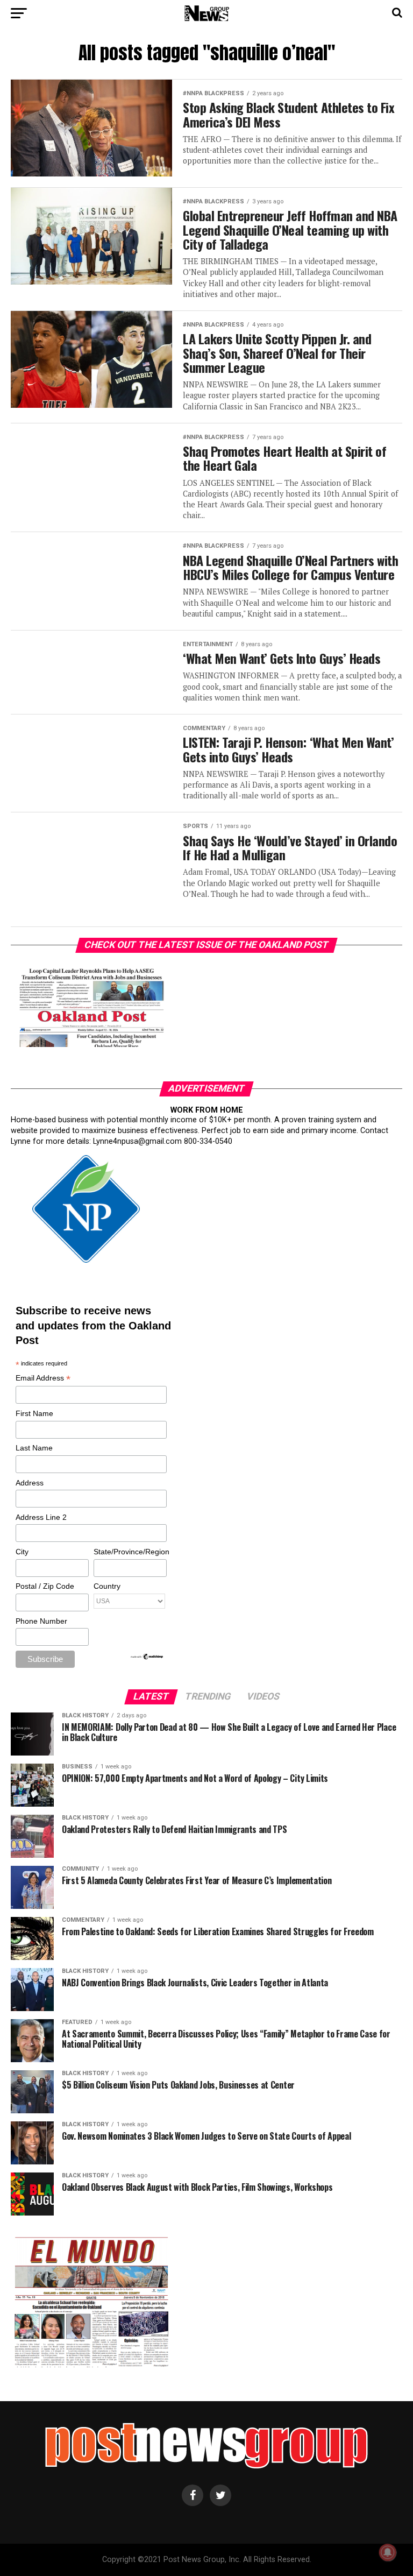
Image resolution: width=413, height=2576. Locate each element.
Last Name (34, 1448)
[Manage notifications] (388, 2552)
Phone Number (41, 1621)
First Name (34, 1413)
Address (30, 1483)
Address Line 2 (41, 1517)
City (22, 1552)
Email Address (43, 1379)
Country (107, 1586)
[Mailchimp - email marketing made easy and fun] (147, 1658)
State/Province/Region (130, 1552)
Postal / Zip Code (45, 1586)
